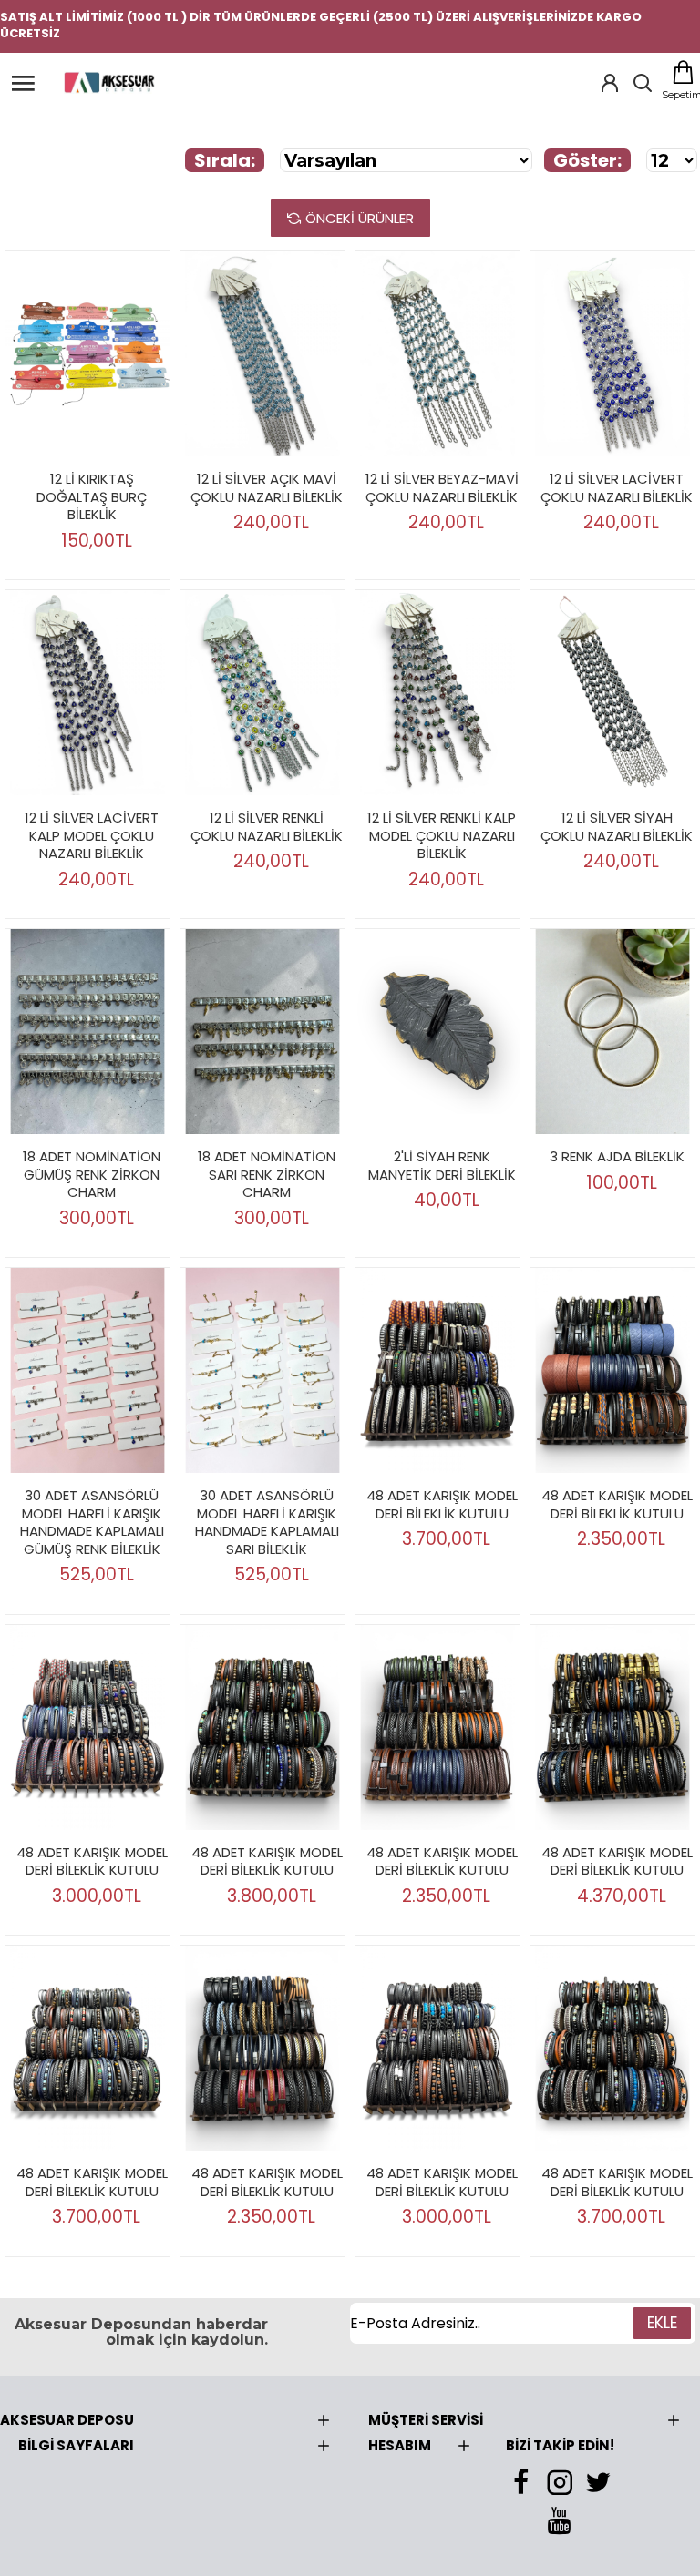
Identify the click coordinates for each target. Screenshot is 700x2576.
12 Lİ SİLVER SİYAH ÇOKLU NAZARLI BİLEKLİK (617, 827)
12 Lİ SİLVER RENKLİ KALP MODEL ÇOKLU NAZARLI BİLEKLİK (442, 836)
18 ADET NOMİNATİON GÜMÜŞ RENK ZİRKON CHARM (92, 1175)
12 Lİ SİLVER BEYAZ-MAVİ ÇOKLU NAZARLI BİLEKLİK (442, 488)
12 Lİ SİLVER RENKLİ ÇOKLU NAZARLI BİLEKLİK (267, 827)
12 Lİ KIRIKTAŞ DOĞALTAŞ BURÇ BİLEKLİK (92, 497)
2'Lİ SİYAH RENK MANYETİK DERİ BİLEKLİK (442, 1165)
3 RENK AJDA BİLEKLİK (617, 1157)
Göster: (587, 160)
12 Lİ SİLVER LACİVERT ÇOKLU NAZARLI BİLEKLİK (617, 488)
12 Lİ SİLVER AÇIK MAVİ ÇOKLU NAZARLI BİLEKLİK (267, 488)
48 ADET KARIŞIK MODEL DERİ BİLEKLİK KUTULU (442, 1504)
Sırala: (225, 160)
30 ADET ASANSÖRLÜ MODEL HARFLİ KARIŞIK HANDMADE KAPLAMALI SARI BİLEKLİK (267, 1522)
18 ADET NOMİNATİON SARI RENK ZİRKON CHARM (267, 1175)
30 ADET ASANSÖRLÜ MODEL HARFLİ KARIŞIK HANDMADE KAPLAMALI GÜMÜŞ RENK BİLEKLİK (92, 1522)
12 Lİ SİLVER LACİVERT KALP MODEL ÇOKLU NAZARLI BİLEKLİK (92, 836)
